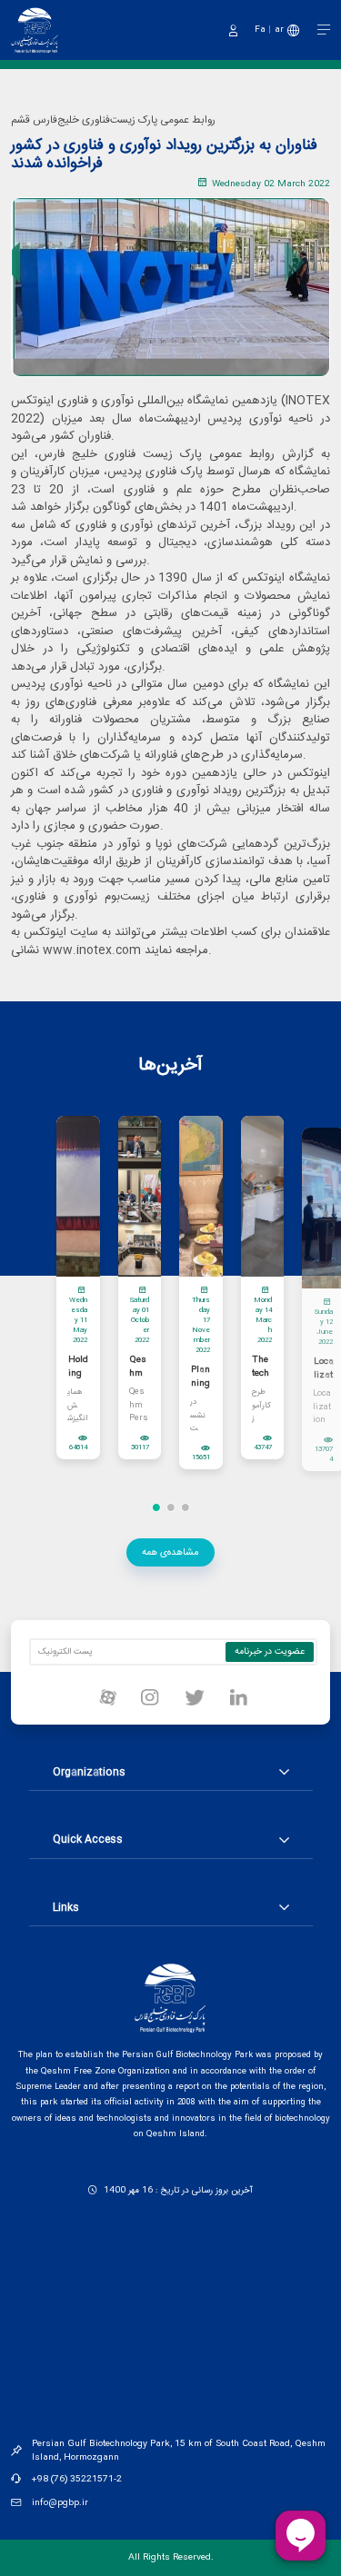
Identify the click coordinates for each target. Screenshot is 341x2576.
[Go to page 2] (170, 1507)
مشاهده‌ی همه (170, 1552)
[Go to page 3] (185, 1507)
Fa (260, 30)
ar (279, 30)
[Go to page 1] (155, 1507)
